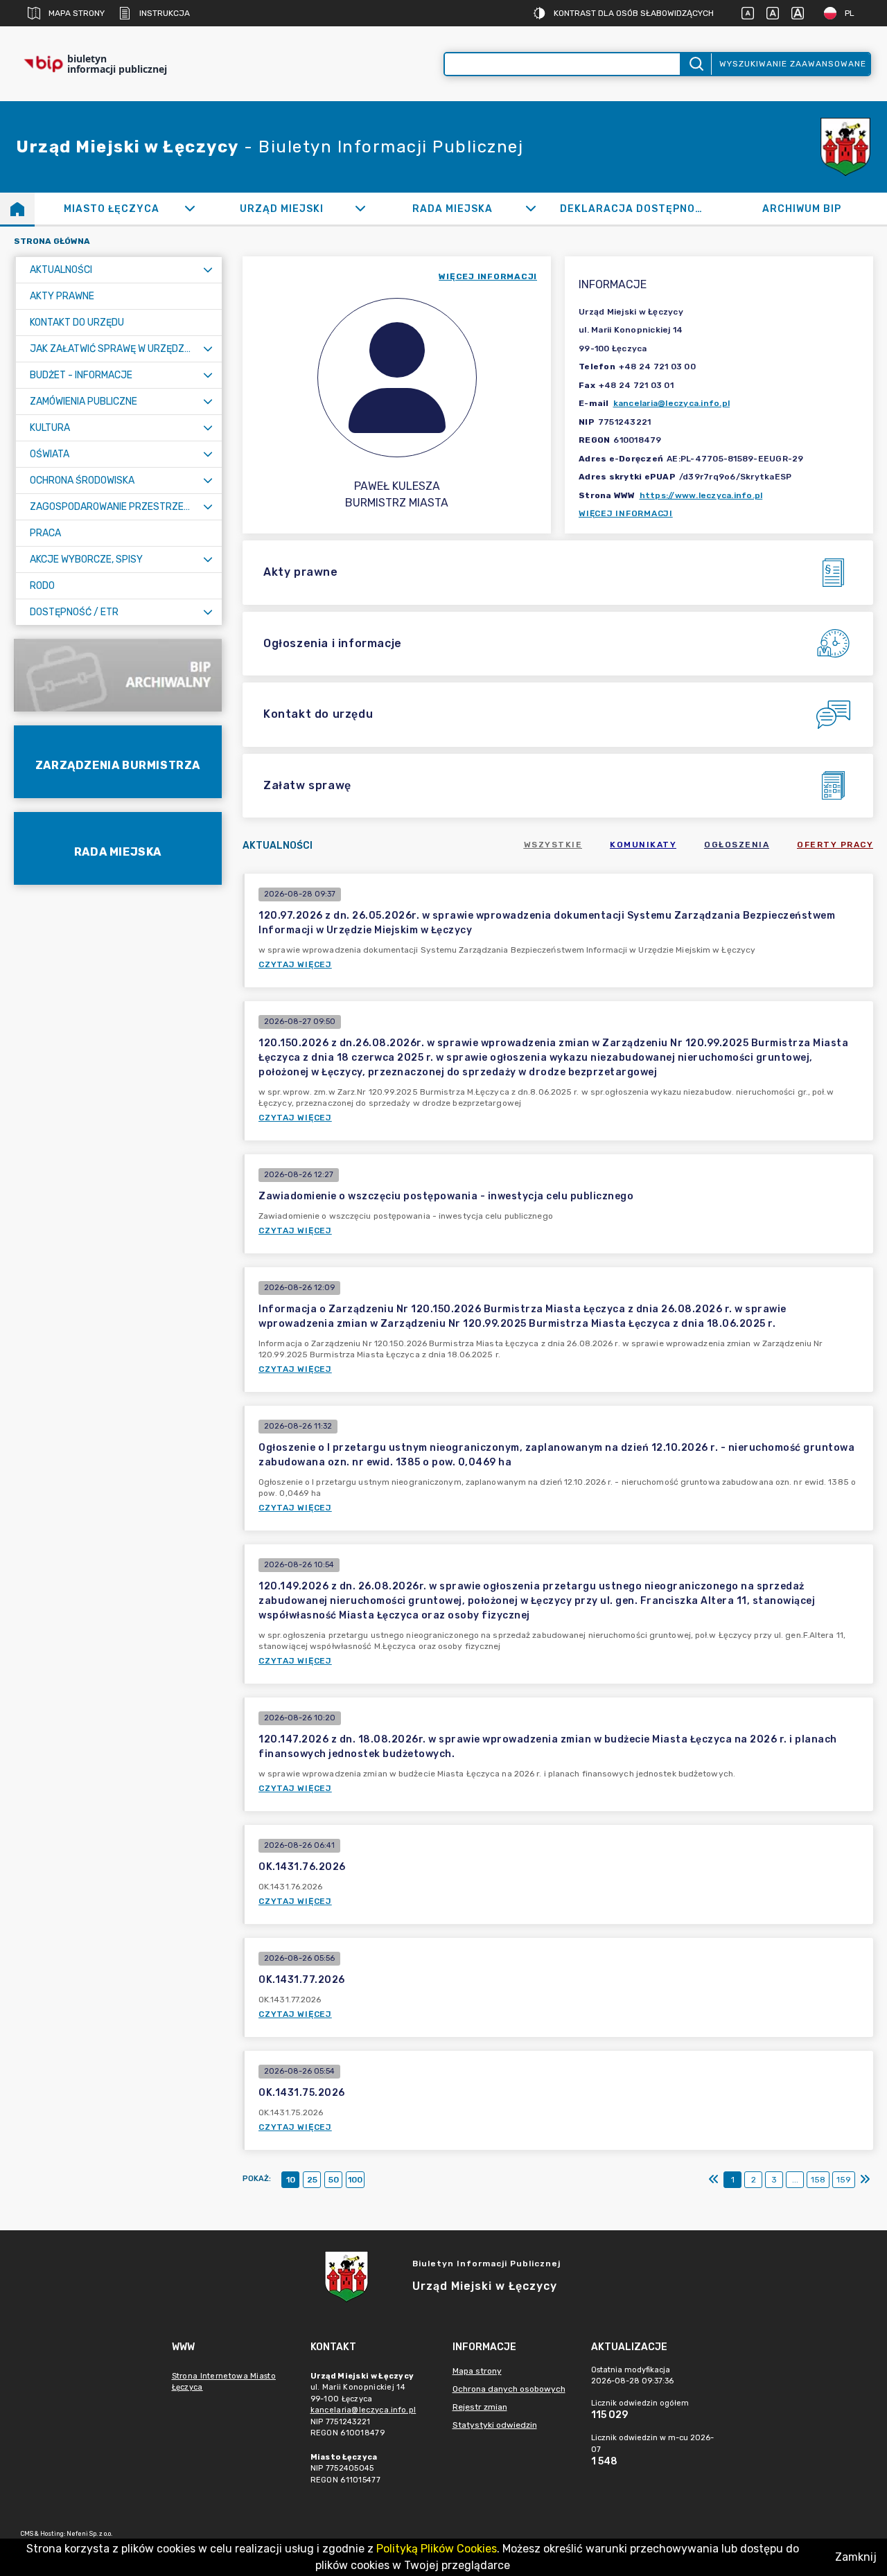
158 (818, 2180)
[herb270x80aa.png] (845, 147)
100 (355, 2180)
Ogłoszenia (737, 845)
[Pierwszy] (714, 2180)
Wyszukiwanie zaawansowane (793, 64)
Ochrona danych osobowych (509, 2389)
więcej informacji (488, 276)
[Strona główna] (17, 209)
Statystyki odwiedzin (495, 2425)
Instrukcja (165, 13)
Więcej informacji (626, 513)
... (795, 2180)
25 (312, 2180)
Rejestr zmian (480, 2407)
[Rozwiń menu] (208, 270)
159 (844, 2180)
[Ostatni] (865, 2180)
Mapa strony (77, 13)
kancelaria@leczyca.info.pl (672, 403)
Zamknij (856, 2557)
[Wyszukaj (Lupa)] (695, 64)
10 (291, 2180)
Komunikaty (643, 845)
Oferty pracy (835, 845)
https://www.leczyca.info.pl (701, 495)
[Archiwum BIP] (118, 675)
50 (334, 2180)
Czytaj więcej (295, 964)
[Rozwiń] (190, 209)
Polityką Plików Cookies (437, 2549)
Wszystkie (553, 845)
